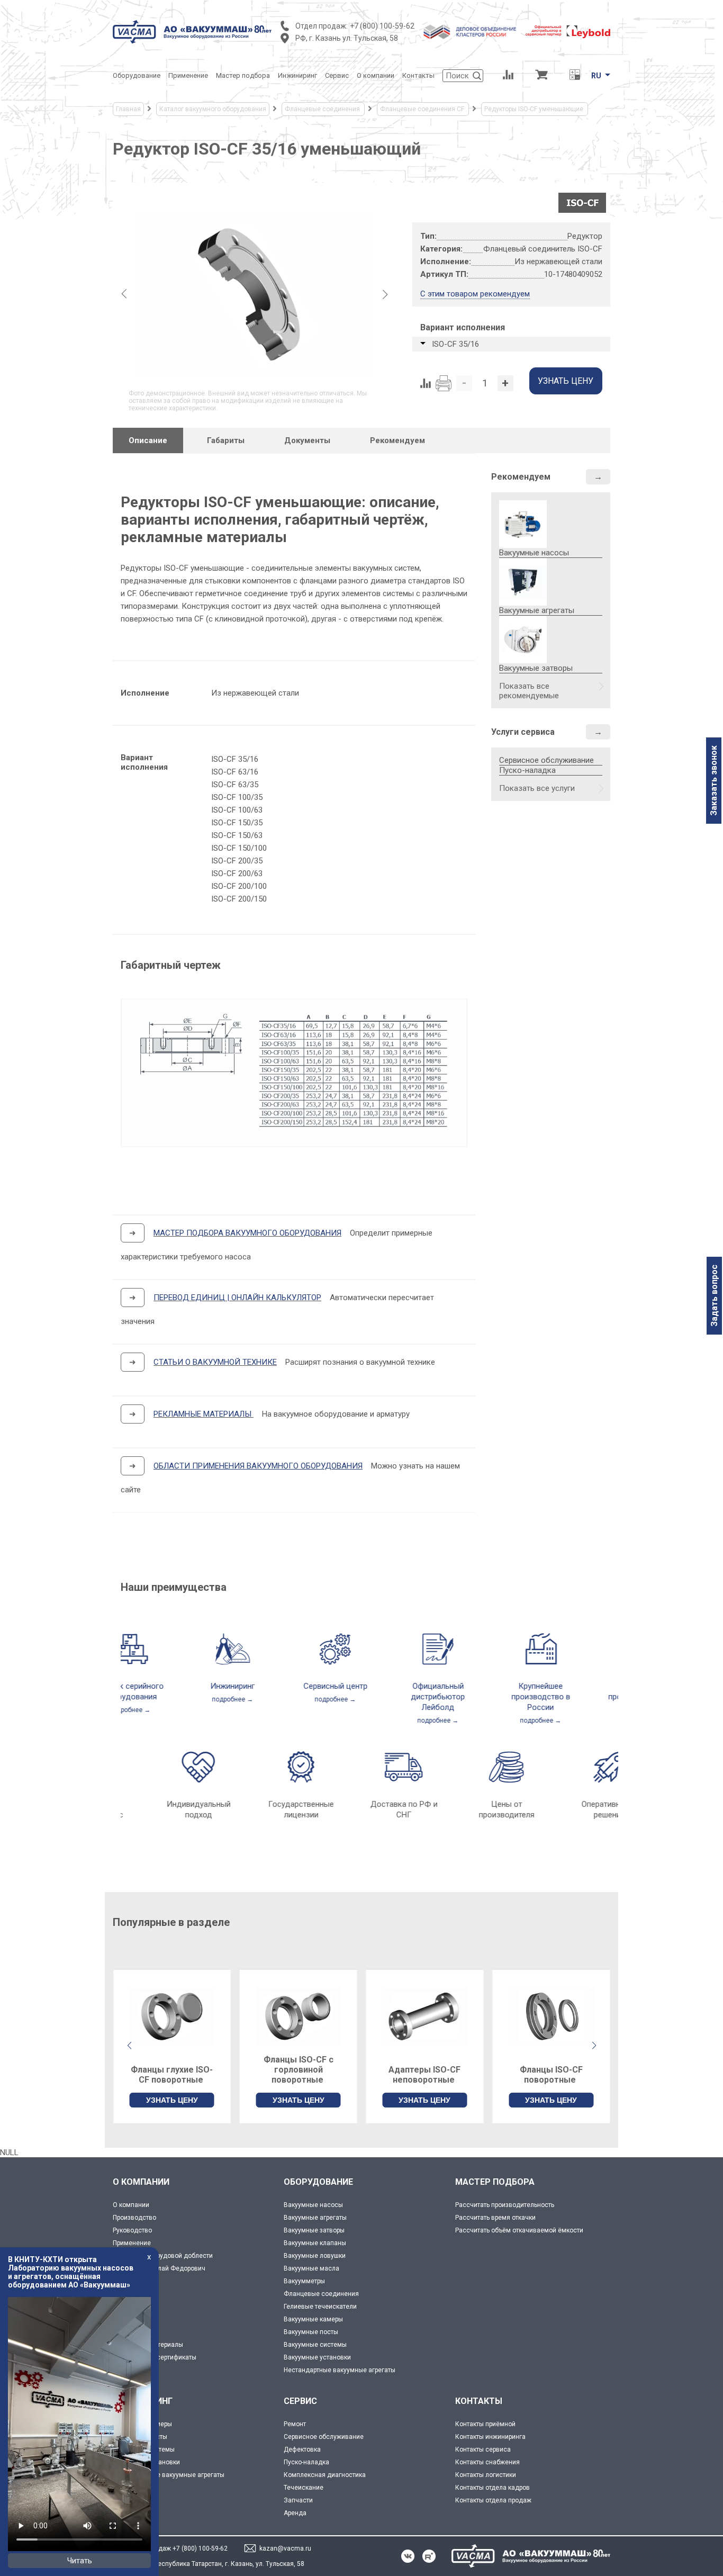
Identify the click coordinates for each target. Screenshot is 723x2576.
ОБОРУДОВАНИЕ (318, 2182)
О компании (131, 2205)
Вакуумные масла (311, 2268)
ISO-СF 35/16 (455, 344)
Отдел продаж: (322, 26)
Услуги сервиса (523, 732)
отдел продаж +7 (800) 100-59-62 (178, 2548)
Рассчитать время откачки (495, 2218)
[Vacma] (192, 32)
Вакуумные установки (317, 2357)
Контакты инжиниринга (490, 2437)
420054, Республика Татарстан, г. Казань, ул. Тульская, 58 (216, 2564)
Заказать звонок (714, 781)
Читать (80, 2561)
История (125, 2281)
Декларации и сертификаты (155, 2357)
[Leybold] (568, 32)
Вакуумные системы (315, 2345)
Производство (134, 2218)
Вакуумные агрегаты (315, 2218)
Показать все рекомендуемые (529, 691)
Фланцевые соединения (321, 2294)
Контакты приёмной (485, 2424)
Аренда (295, 2513)
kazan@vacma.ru (285, 2548)
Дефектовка (302, 2449)
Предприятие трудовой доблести (163, 2256)
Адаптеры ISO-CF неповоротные (424, 2075)
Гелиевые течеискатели (320, 2307)
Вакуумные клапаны (315, 2243)
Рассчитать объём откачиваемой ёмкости (519, 2230)
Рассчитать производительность (505, 2205)
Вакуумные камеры (313, 2319)
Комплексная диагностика (325, 2475)
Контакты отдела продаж (493, 2500)
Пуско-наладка (527, 770)
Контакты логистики (486, 2475)
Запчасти (298, 2500)
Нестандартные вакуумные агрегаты (340, 2370)
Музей (122, 2294)
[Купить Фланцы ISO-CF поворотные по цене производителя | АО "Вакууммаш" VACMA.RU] (551, 2016)
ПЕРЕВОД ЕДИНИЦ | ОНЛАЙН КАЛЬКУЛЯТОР (237, 1298)
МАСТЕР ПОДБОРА (495, 2182)
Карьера (125, 2370)
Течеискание (304, 2488)
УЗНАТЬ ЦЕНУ (172, 2100)
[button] (594, 2046)
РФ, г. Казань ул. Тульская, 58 (347, 38)
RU (596, 76)
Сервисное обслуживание (546, 760)
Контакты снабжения (487, 2462)
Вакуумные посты (311, 2332)
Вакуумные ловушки (315, 2256)
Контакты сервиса (483, 2449)
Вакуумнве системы (144, 2449)
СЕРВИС (300, 2401)
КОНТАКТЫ (479, 2401)
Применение (132, 2243)
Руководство (132, 2230)
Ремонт (295, 2424)
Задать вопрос (714, 1296)
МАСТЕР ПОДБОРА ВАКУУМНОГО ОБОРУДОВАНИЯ (247, 1233)
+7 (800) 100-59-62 (382, 26)
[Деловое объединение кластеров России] (470, 32)
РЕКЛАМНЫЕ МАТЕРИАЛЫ (202, 1414)
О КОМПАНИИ (141, 2182)
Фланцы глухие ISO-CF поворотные (172, 2075)
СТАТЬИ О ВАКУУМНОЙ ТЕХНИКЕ (215, 1362)
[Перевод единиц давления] (575, 76)
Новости (125, 2307)
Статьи (123, 2319)
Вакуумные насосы (313, 2205)
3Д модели (130, 2332)
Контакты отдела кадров (492, 2488)
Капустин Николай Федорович (159, 2268)
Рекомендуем (521, 477)
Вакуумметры (304, 2281)
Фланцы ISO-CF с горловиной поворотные (299, 2070)
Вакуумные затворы (314, 2230)
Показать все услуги (537, 788)
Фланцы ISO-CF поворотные (551, 2075)
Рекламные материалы (148, 2345)
